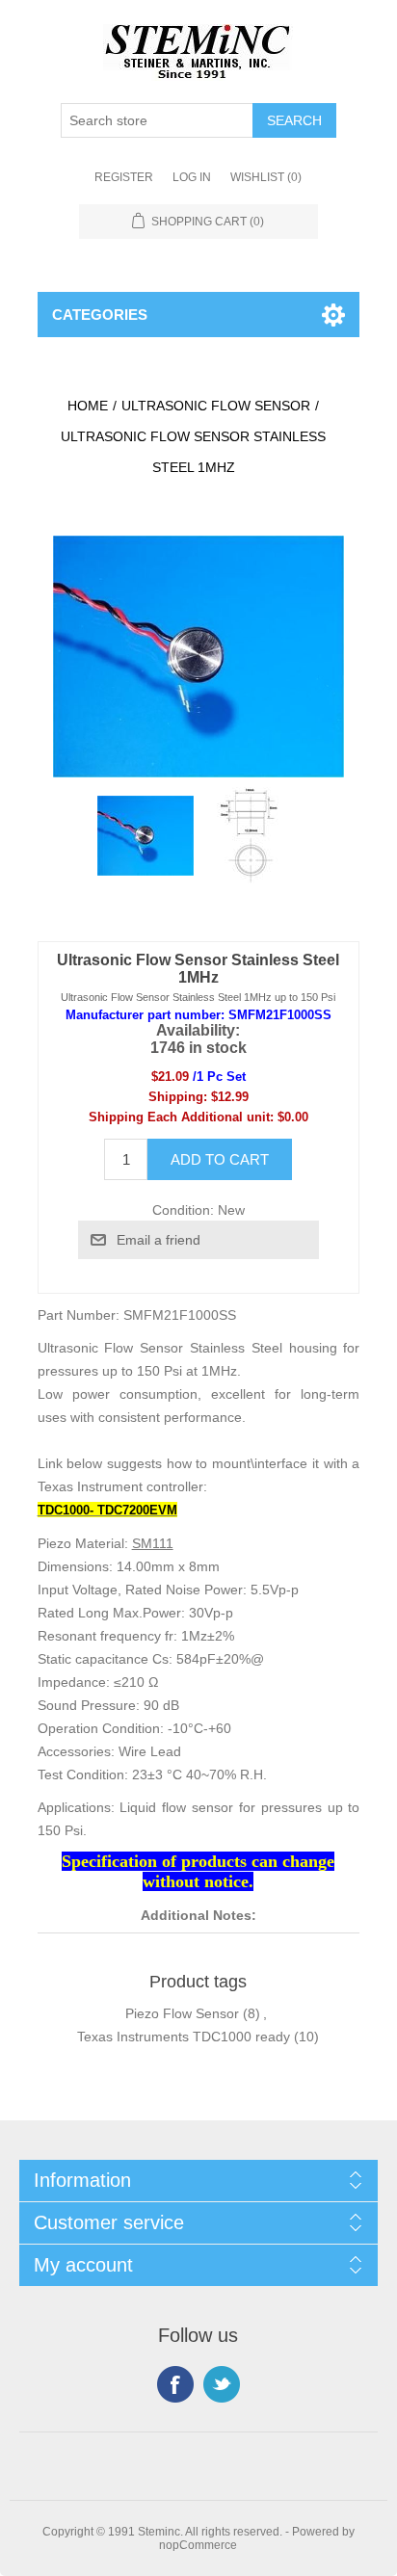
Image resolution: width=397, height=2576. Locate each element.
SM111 (153, 1543)
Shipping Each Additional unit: (181, 1117)
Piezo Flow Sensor (182, 2013)
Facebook (175, 2384)
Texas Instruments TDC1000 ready (184, 2037)
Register (124, 177)
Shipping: (178, 1097)
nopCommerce (198, 2545)
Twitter (222, 2384)
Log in (192, 177)
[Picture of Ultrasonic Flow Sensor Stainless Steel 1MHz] (146, 835)
